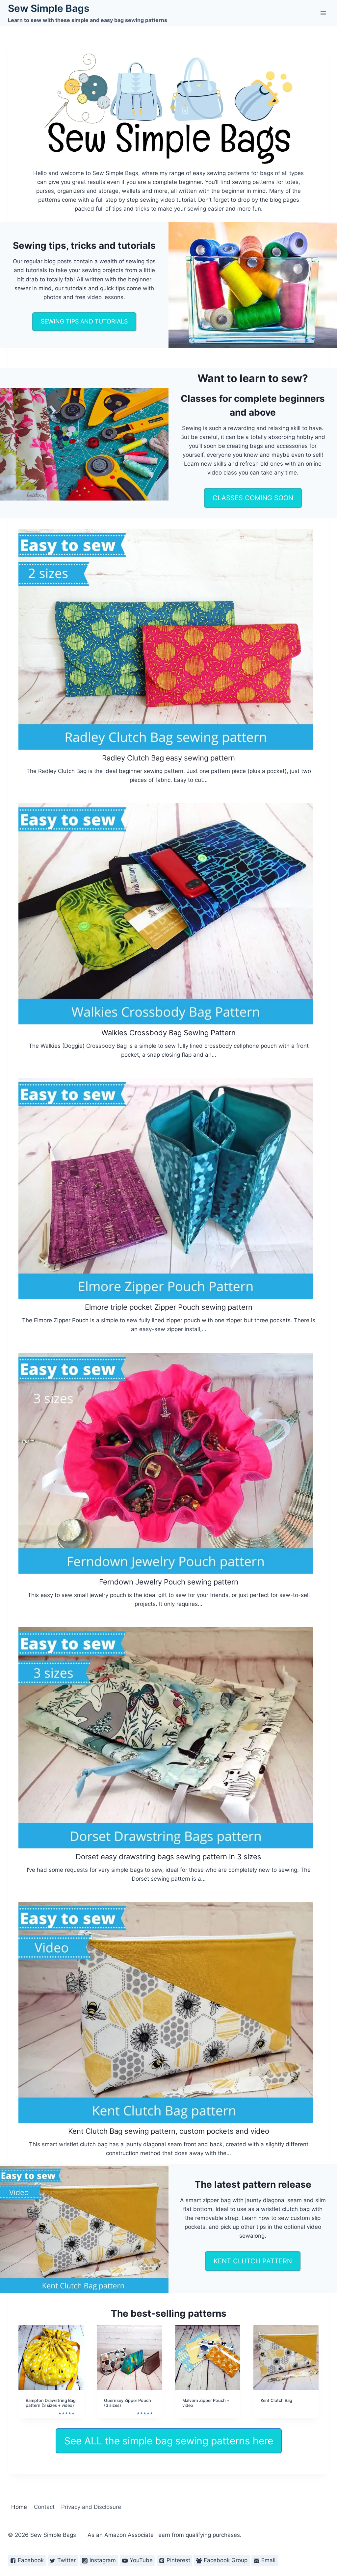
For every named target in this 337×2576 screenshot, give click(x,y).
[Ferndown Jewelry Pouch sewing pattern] (166, 1463)
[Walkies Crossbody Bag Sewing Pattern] (166, 914)
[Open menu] (323, 13)
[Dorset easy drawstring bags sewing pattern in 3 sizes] (166, 1738)
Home (19, 2507)
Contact (44, 2507)
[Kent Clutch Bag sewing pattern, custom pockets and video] (166, 2012)
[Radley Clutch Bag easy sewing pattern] (166, 639)
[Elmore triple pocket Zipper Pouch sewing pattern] (166, 1188)
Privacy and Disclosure (91, 2507)
